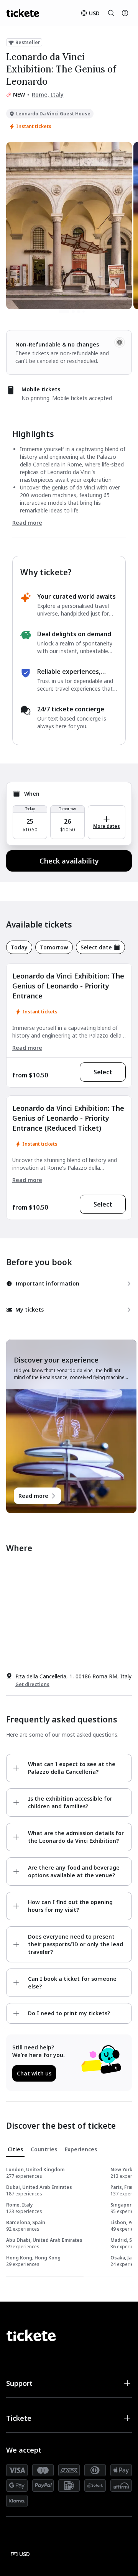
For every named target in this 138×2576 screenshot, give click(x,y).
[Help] (125, 13)
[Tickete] (23, 13)
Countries (44, 2149)
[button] (69, 2383)
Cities (15, 2149)
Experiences (81, 2149)
